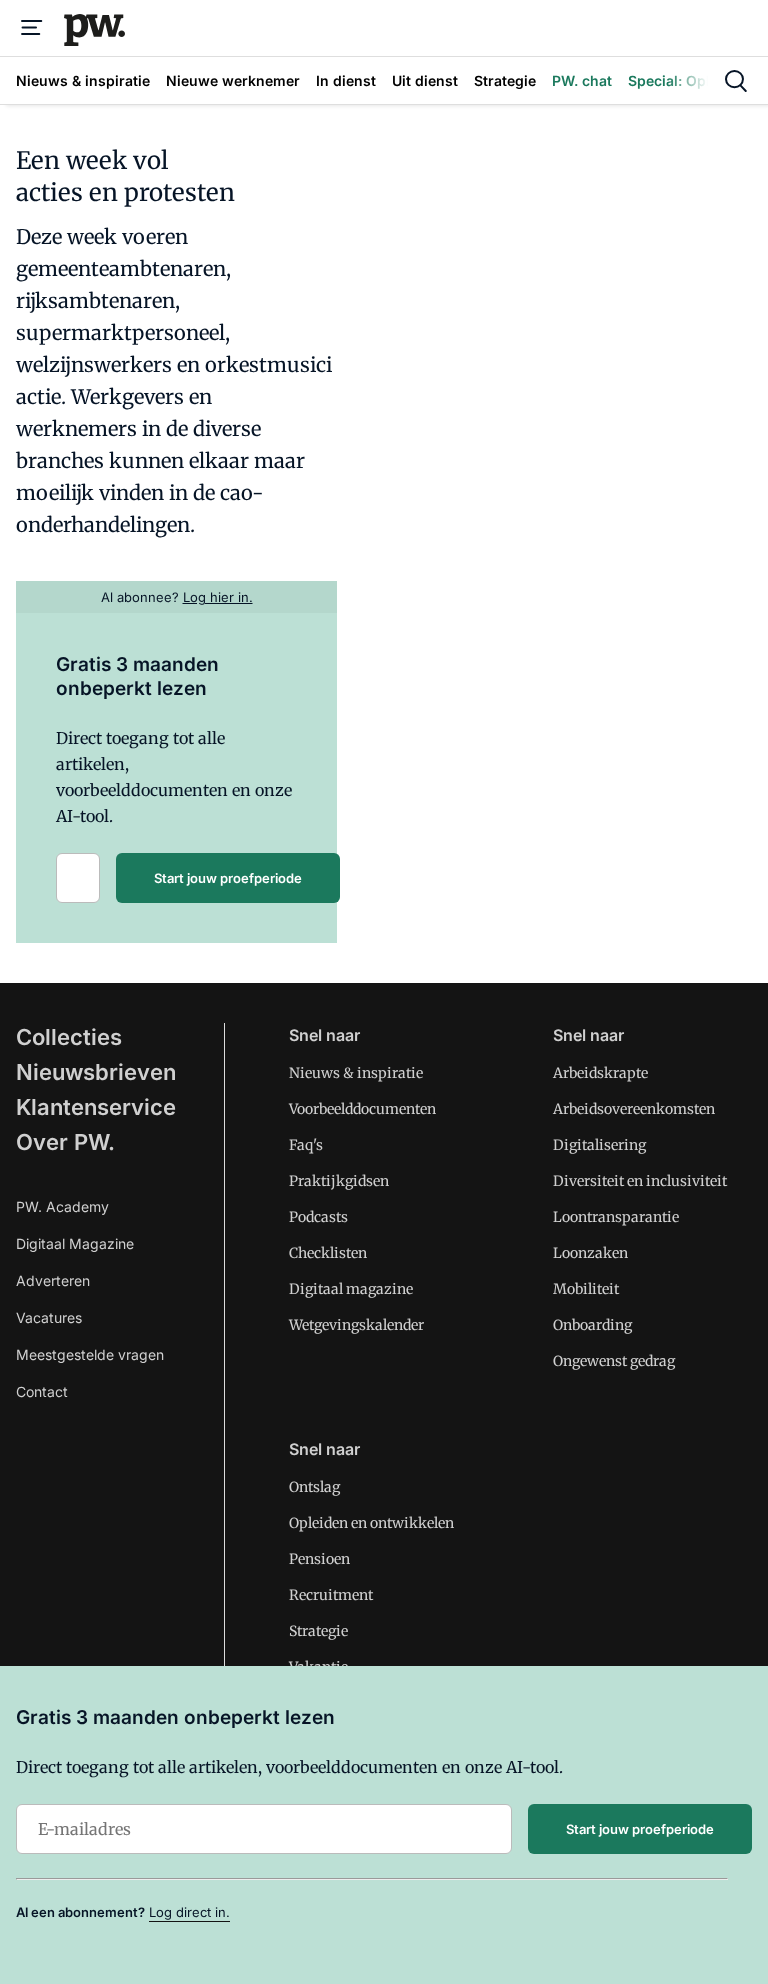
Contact (42, 1391)
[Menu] (32, 28)
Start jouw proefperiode (228, 878)
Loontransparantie (616, 1217)
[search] (736, 81)
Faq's (306, 1145)
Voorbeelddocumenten (362, 1109)
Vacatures (49, 1317)
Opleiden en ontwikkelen (371, 1523)
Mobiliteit (586, 1289)
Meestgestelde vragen (90, 1354)
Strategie (318, 1631)
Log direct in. (189, 1912)
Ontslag (314, 1487)
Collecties (69, 1037)
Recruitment (331, 1595)
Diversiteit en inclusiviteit (640, 1181)
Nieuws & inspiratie (356, 1073)
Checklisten (328, 1253)
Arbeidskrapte (600, 1073)
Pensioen (319, 1559)
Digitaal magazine (351, 1289)
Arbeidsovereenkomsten (634, 1109)
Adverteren (53, 1280)
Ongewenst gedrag (614, 1361)
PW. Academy (62, 1206)
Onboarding (592, 1325)
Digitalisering (599, 1145)
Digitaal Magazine (75, 1243)
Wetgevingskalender (356, 1325)
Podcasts (318, 1217)
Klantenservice (96, 1107)
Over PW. (65, 1142)
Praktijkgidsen (339, 1181)
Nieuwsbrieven (96, 1072)
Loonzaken (590, 1253)
